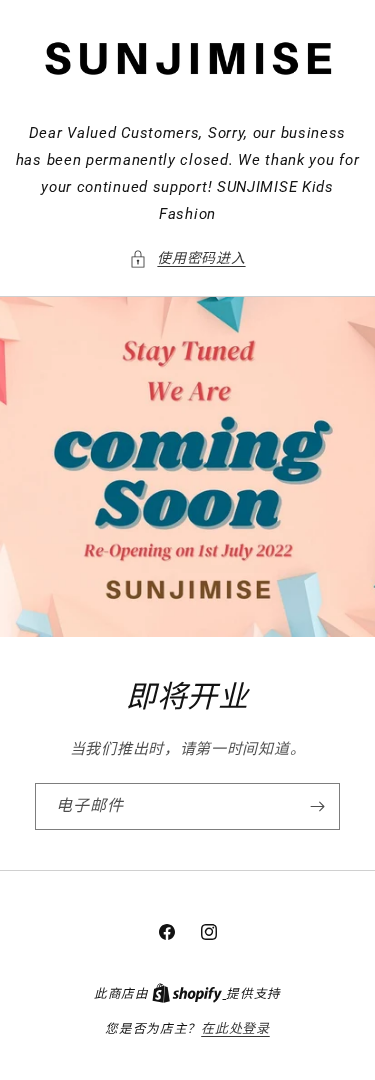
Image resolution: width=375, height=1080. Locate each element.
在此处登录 (235, 1028)
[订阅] (317, 806)
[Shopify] (189, 993)
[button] (187, 258)
